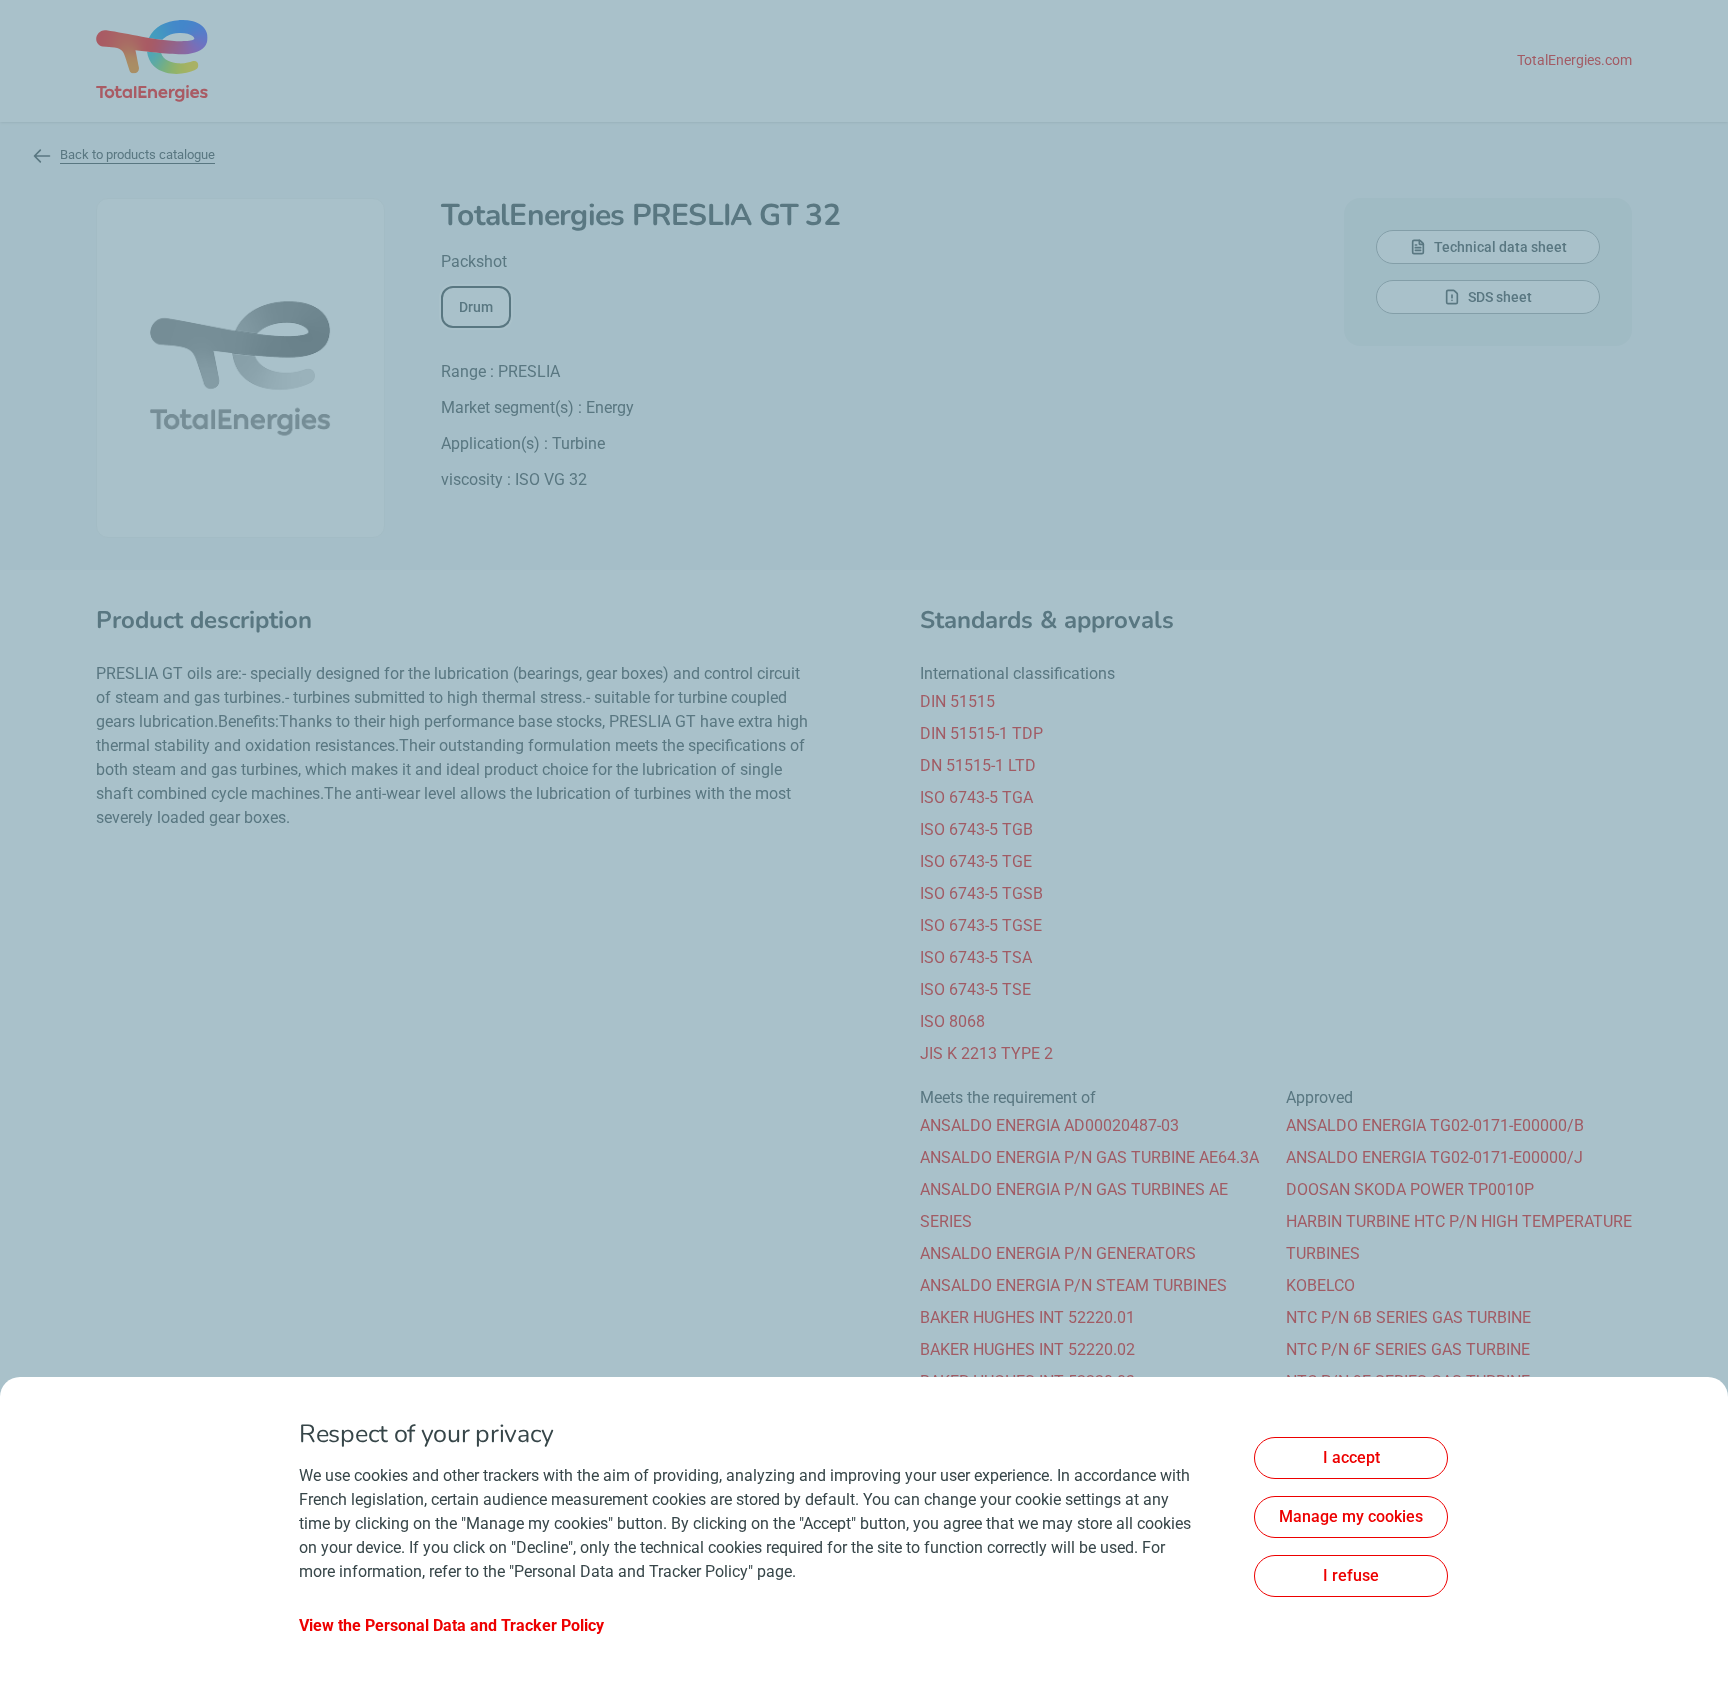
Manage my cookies (1351, 1516)
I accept (1351, 1457)
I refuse (1351, 1575)
